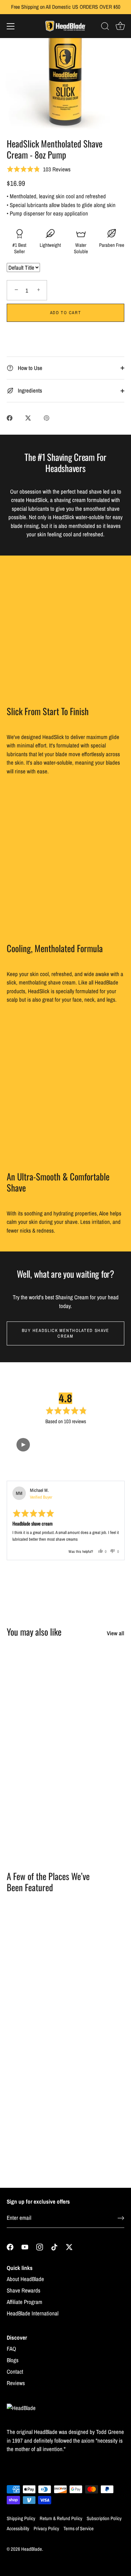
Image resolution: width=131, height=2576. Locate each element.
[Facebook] (10, 2246)
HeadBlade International (33, 2313)
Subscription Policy (104, 2518)
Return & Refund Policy (61, 2518)
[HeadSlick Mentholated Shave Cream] (96, 1675)
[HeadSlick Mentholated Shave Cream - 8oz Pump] (34, 1771)
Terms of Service (79, 2529)
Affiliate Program (25, 2302)
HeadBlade (32, 2549)
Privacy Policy (46, 2529)
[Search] (105, 27)
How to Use (29, 368)
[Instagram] (40, 2246)
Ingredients (29, 390)
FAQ (11, 2349)
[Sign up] (121, 2218)
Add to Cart (66, 313)
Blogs (13, 2360)
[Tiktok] (54, 2246)
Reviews (16, 2383)
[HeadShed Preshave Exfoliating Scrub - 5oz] (34, 1675)
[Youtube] (25, 2246)
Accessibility (18, 2529)
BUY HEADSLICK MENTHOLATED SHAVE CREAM (65, 1333)
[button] (23, 1445)
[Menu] (11, 26)
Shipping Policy (21, 2518)
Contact (15, 2371)
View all (116, 1633)
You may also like (34, 1632)
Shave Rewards (24, 2290)
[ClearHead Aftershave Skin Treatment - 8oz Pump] (96, 1771)
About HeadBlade (25, 2279)
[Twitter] (69, 2246)
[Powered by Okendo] (24, 1472)
